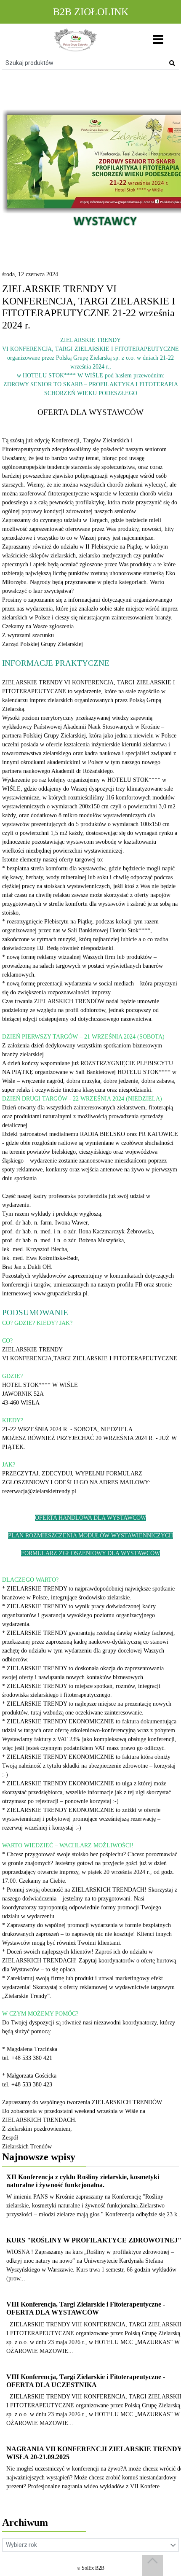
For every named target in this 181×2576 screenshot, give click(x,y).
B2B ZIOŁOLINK (91, 12)
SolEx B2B (93, 2568)
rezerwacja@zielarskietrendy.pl (39, 1491)
